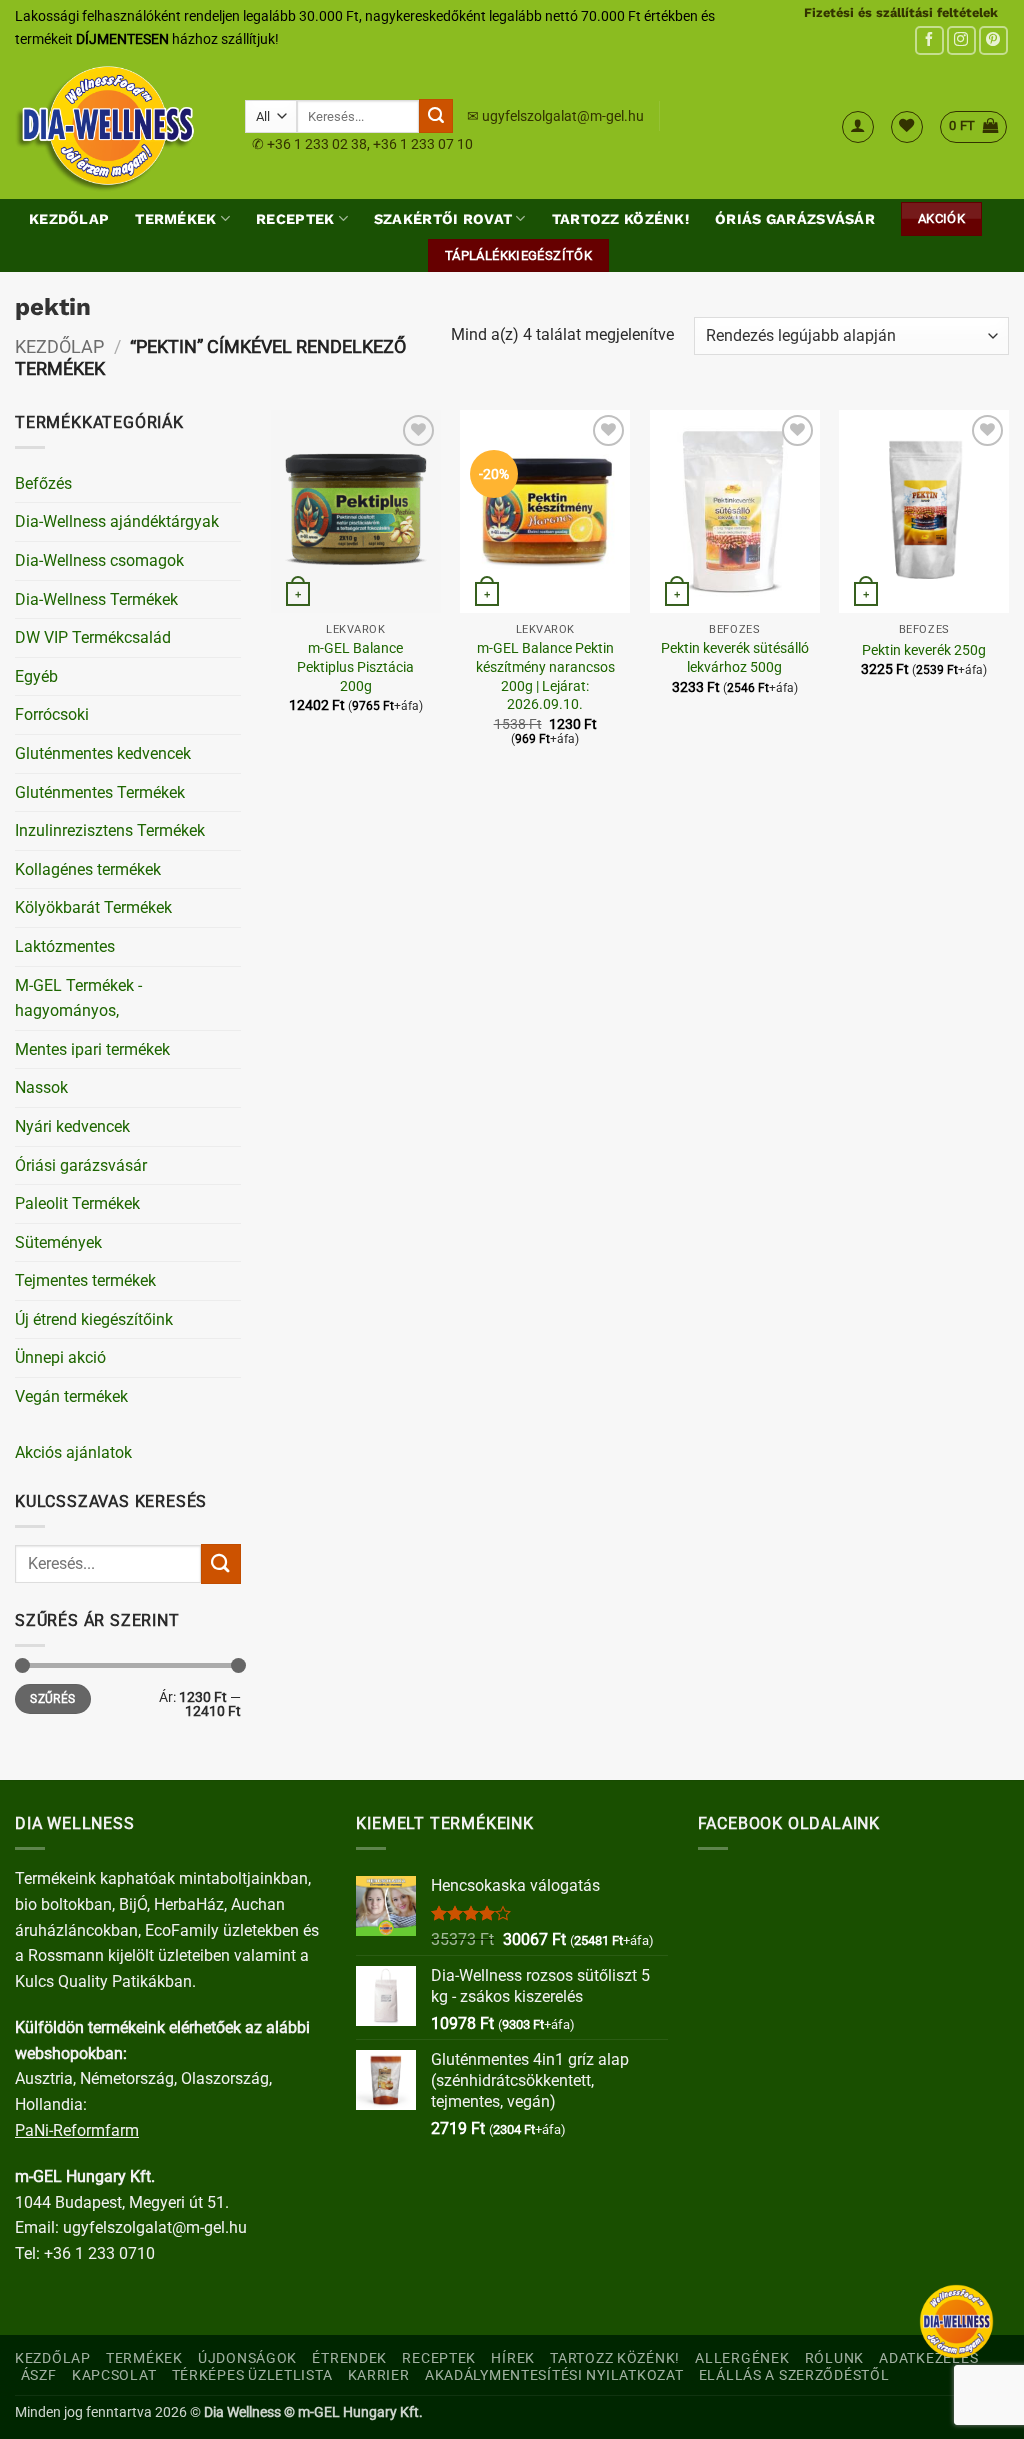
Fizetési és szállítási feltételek (901, 12)
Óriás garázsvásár (795, 219)
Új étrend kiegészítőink (94, 1319)
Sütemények (58, 1242)
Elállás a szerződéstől (794, 2375)
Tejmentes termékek (85, 1280)
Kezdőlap (69, 219)
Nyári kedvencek (72, 1126)
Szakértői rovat (443, 219)
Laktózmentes (65, 946)
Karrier (379, 2375)
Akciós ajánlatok (73, 1452)
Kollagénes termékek (88, 869)
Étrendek (349, 2358)
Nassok (41, 1087)
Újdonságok (247, 2358)
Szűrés (52, 1699)
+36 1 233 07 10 (423, 144)
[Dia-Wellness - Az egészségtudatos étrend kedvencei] (115, 127)
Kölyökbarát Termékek (93, 907)
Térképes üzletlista (252, 2375)
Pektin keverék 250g (924, 650)
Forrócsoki (52, 714)
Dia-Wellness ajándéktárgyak (117, 521)
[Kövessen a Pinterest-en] (993, 40)
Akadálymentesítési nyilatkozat (554, 2375)
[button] (858, 127)
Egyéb (36, 676)
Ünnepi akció (60, 1357)
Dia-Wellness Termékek (96, 599)
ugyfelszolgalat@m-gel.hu (563, 116)
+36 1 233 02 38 (317, 144)
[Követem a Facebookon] (929, 40)
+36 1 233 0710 (99, 2253)
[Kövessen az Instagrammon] (961, 40)
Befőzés (43, 483)
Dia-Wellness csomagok (99, 560)
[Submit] (436, 116)
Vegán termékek (71, 1396)
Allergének (742, 2358)
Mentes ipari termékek (92, 1049)
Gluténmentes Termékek (100, 792)
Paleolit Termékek (77, 1203)
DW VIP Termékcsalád (93, 637)
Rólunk (834, 2358)
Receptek (295, 219)
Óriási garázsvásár (81, 1165)
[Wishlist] (907, 127)
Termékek (175, 219)
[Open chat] (956, 2321)
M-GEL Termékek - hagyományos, (78, 998)
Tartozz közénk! (620, 219)
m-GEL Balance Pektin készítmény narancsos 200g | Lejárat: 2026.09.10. (545, 676)
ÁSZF (39, 2375)
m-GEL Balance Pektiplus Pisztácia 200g (355, 667)
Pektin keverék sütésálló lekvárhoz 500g (735, 658)
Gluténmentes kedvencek (103, 753)
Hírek (513, 2358)
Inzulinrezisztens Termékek (110, 830)
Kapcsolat (114, 2375)
